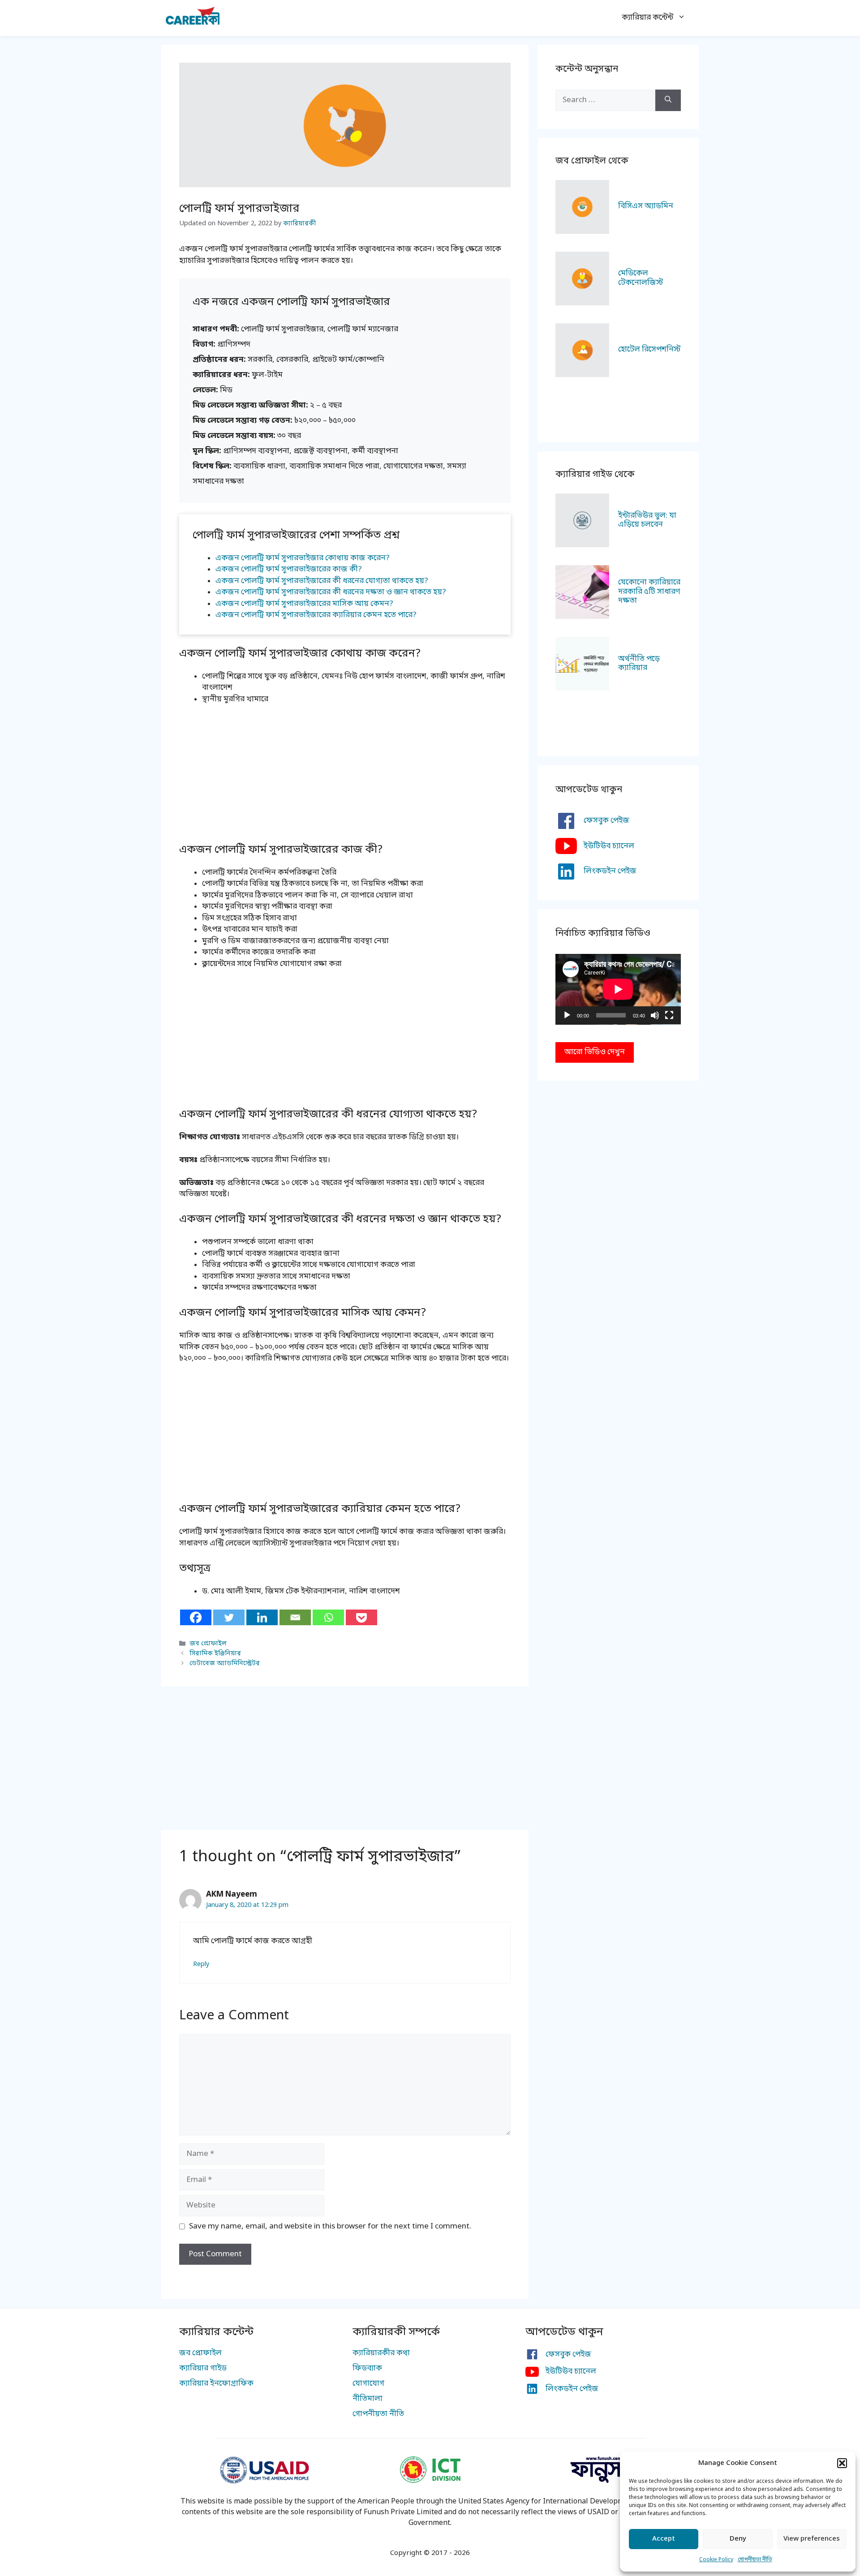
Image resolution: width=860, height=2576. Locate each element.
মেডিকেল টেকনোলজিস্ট (641, 278)
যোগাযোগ (368, 2384)
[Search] (668, 100)
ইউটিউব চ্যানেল (609, 846)
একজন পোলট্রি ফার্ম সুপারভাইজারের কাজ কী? (289, 569)
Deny (738, 2539)
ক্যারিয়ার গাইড (203, 2368)
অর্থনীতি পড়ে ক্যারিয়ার (639, 663)
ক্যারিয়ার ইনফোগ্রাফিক (216, 2384)
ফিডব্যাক (367, 2368)
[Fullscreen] (669, 1015)
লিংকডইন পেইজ (610, 871)
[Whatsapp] (328, 1617)
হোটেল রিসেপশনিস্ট (649, 350)
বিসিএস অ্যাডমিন (646, 206)
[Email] (295, 1617)
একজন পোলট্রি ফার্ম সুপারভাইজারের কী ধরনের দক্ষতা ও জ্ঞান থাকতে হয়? (331, 592)
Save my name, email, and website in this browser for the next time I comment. (330, 2226)
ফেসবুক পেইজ (606, 821)
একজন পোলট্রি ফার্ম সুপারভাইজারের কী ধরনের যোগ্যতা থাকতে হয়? (322, 581)
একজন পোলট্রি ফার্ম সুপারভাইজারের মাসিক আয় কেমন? (304, 604)
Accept (664, 2539)
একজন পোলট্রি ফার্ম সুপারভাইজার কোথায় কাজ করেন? (303, 558)
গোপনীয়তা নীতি (755, 2560)
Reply (201, 1964)
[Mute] (655, 1015)
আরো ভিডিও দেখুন (595, 1052)
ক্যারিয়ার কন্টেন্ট (647, 18)
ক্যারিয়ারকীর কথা (381, 2353)
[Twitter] (229, 1617)
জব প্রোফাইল (208, 1644)
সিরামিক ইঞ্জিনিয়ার (215, 1654)
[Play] (567, 1015)
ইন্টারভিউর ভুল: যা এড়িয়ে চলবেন (647, 520)
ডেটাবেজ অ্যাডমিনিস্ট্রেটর (225, 1664)
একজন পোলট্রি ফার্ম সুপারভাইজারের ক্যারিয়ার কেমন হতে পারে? (316, 615)
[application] (618, 989)
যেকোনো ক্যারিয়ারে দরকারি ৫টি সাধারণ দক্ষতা (649, 592)
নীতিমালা (368, 2399)
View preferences (812, 2539)
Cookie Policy (716, 2560)
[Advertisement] (345, 779)
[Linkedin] (262, 1617)
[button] (842, 2463)
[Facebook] (196, 1617)
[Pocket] (361, 1617)
